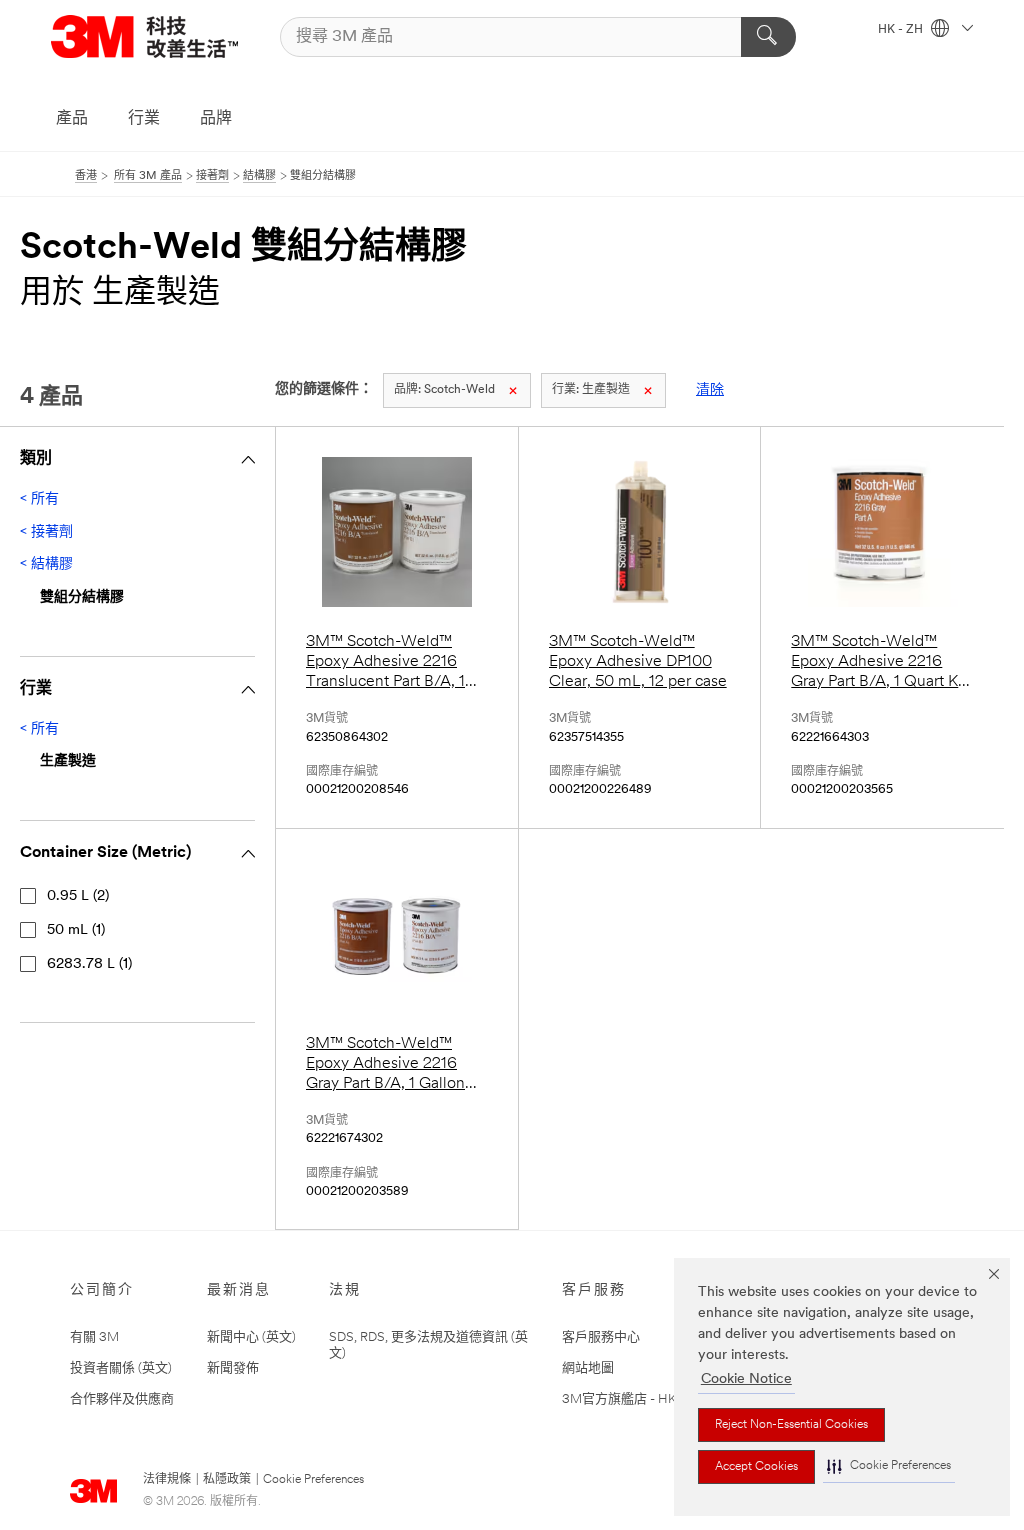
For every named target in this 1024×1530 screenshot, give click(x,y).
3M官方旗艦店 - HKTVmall (639, 1399)
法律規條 (167, 1480)
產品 (72, 119)
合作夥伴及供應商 (122, 1399)
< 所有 (39, 499)
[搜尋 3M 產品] (768, 37)
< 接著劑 (46, 532)
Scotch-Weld (444, 390)
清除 (710, 390)
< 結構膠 (46, 564)
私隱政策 (227, 1480)
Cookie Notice (746, 1379)
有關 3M (94, 1337)
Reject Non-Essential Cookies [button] (791, 1425)
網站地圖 (588, 1368)
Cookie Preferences (313, 1480)
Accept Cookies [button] (756, 1467)
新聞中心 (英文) (251, 1337)
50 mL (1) (76, 930)
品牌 (216, 119)
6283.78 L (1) (89, 964)
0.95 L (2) (78, 896)
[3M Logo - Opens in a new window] (144, 36)
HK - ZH (902, 30)
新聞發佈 (233, 1368)
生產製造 (591, 390)
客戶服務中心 (601, 1337)
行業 (144, 119)
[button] (889, 1466)
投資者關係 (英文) (121, 1368)
